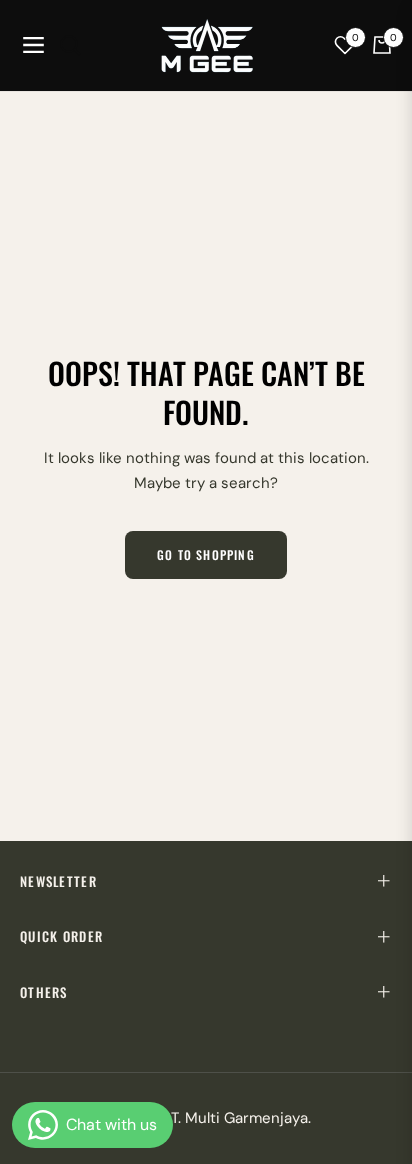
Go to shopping (206, 554)
